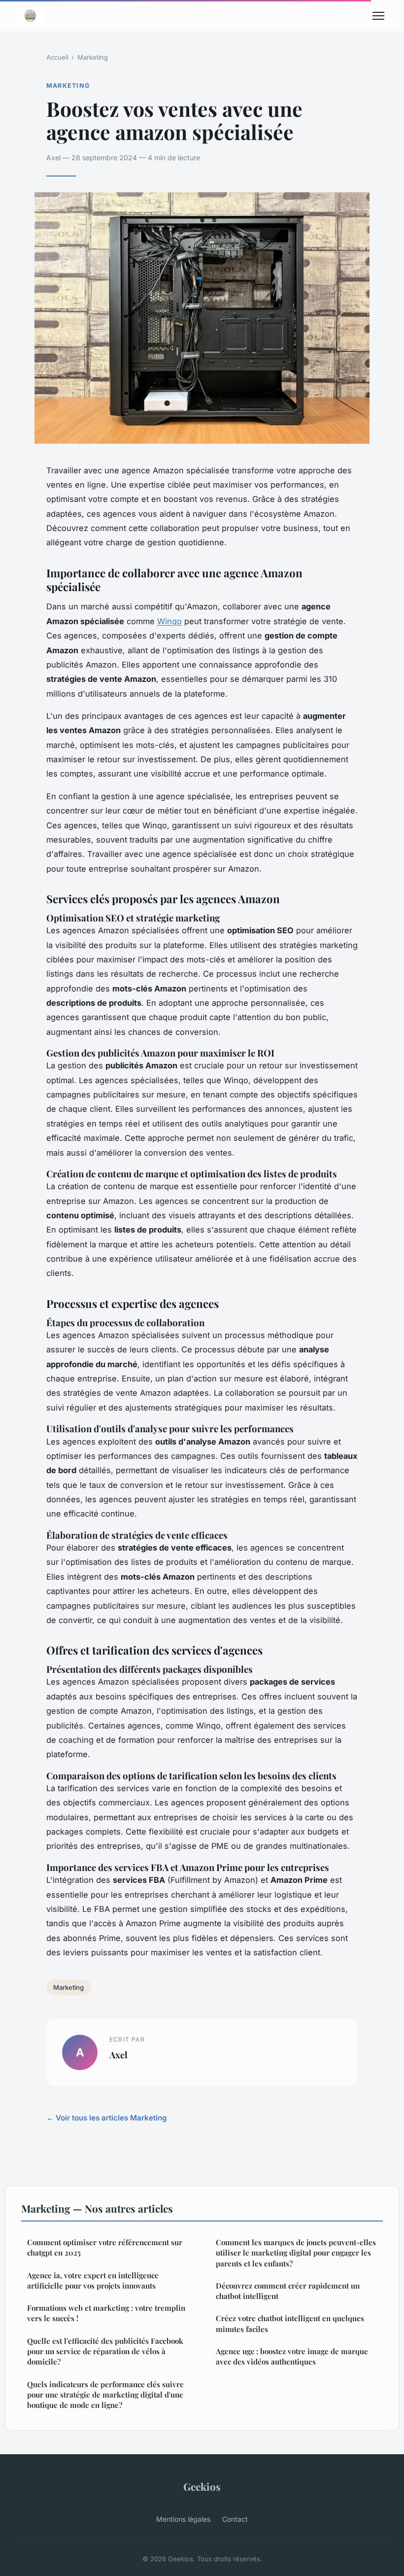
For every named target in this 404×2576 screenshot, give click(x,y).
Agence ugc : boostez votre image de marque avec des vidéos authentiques (292, 2356)
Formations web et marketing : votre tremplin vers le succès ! (106, 2313)
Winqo (169, 621)
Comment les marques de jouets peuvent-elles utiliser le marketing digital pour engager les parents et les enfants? (296, 2253)
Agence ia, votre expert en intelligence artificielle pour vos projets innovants (93, 2280)
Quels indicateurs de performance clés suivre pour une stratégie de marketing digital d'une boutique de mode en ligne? (105, 2395)
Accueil (57, 57)
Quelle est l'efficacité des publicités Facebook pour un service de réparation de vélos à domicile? (105, 2351)
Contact (235, 2519)
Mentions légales (183, 2519)
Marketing (93, 57)
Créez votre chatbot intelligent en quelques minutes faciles (290, 2323)
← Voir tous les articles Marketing (107, 2118)
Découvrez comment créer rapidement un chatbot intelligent (288, 2291)
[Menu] (378, 16)
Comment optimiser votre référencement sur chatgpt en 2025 (105, 2247)
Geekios (202, 2486)
